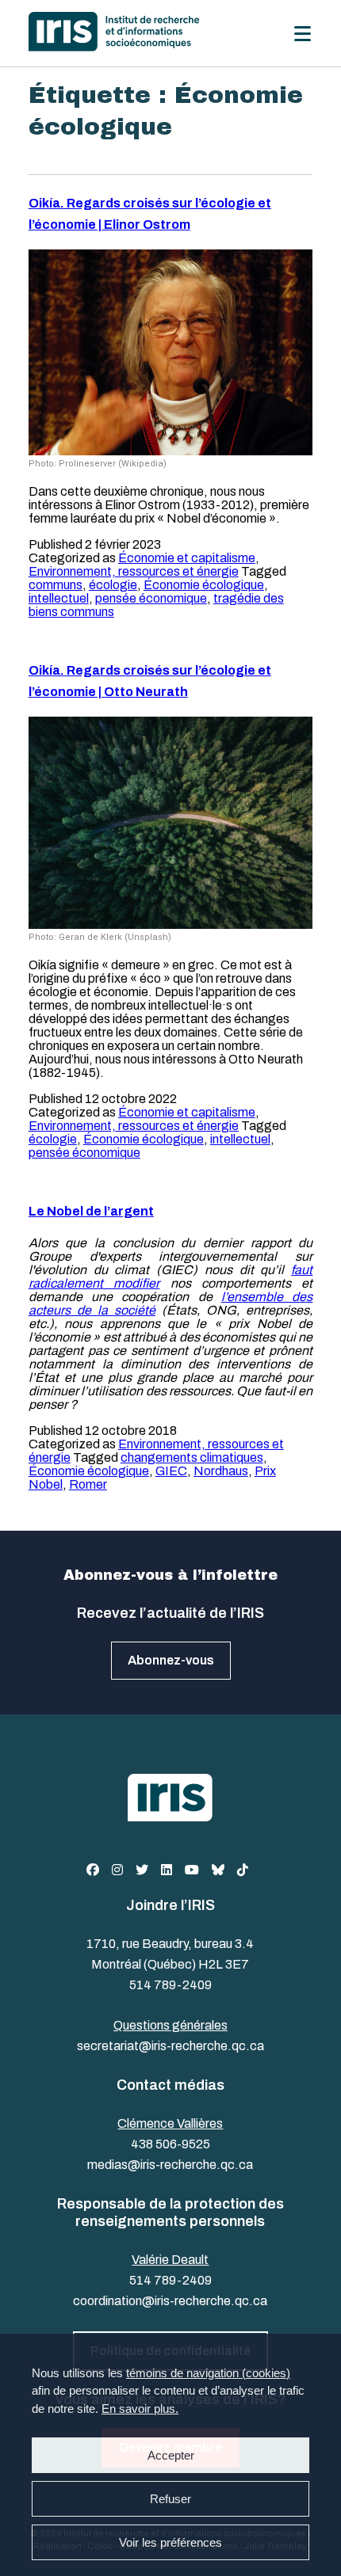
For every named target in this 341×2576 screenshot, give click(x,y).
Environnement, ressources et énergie (134, 571)
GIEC (171, 1471)
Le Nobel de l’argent (91, 1211)
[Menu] (303, 34)
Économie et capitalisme (187, 558)
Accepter (171, 2455)
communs (56, 585)
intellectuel (59, 598)
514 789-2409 (170, 1985)
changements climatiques (192, 1457)
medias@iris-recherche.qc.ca (170, 2165)
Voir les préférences (170, 2542)
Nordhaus (221, 1471)
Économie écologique (204, 585)
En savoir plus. (140, 2409)
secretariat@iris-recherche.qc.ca (170, 2046)
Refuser (170, 2499)
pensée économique (151, 598)
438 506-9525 (170, 2144)
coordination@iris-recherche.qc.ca (170, 2301)
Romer (88, 1484)
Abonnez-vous (171, 1660)
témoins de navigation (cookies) (208, 2373)
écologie (113, 585)
